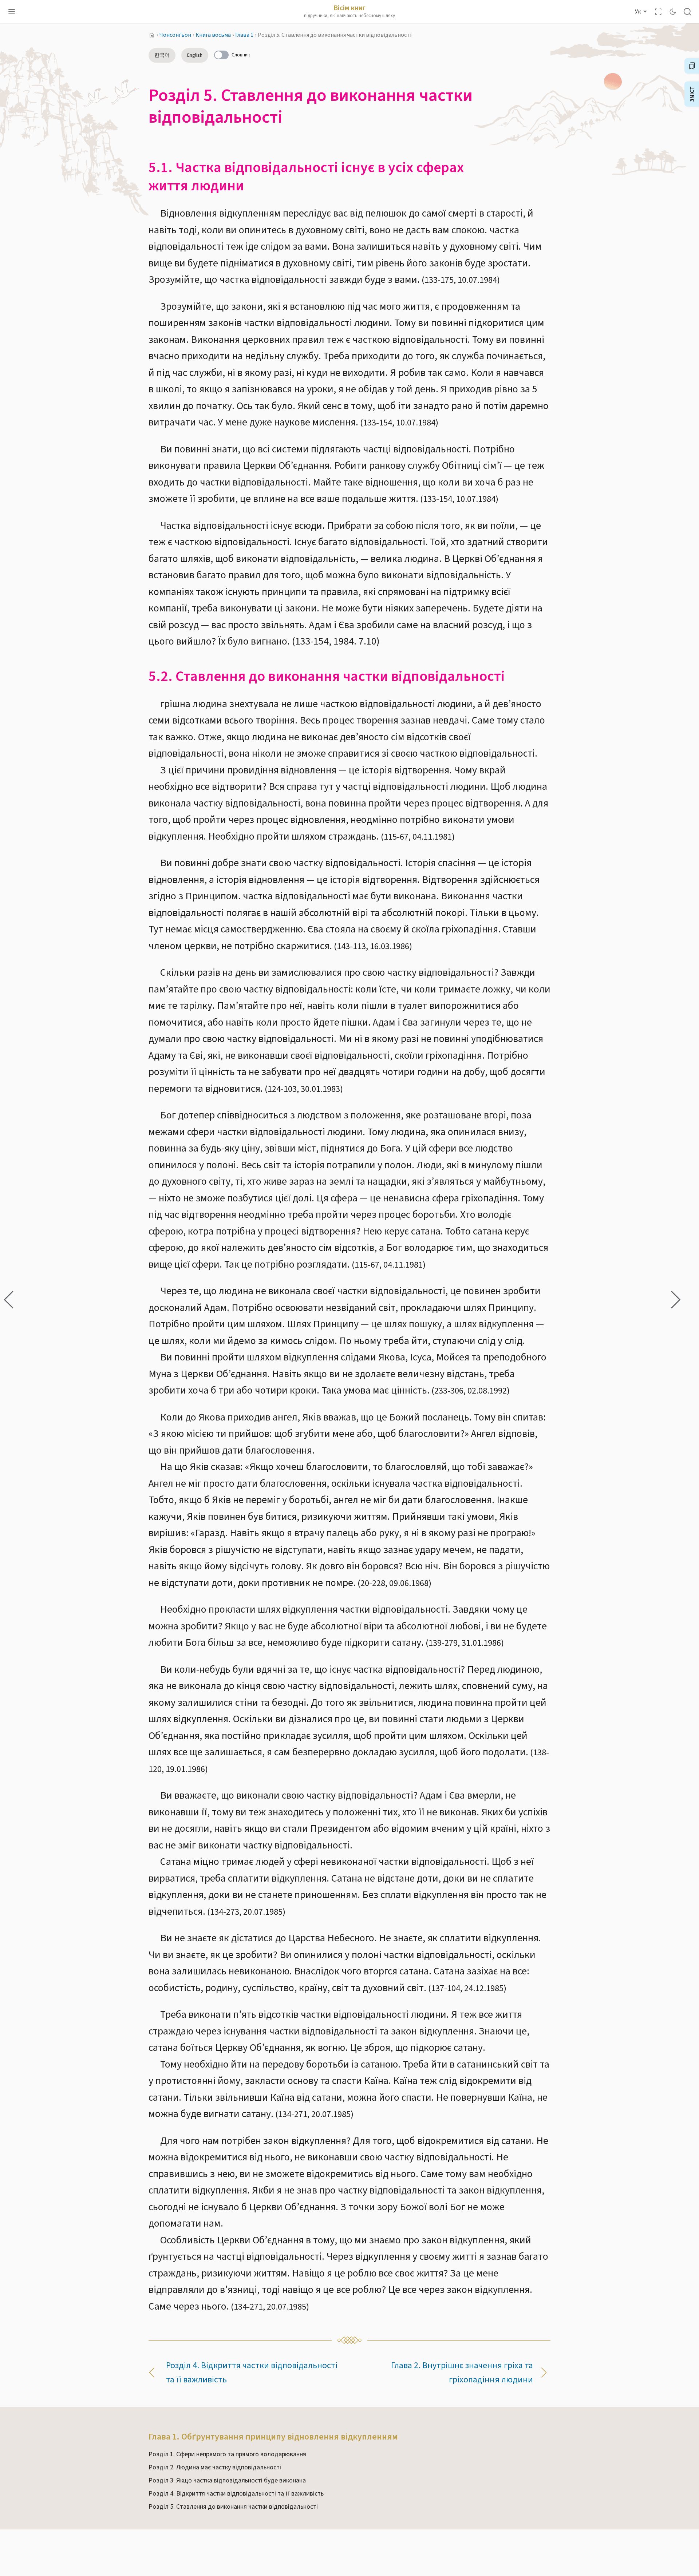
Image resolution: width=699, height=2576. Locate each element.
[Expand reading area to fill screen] (658, 12)
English (195, 55)
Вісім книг (349, 8)
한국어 (162, 55)
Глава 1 (244, 35)
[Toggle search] (687, 12)
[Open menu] (12, 12)
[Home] (152, 35)
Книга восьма (213, 35)
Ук (638, 12)
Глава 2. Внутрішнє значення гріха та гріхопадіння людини (462, 2373)
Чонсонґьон (175, 35)
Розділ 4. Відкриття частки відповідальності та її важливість (252, 2373)
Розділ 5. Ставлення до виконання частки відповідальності (233, 2507)
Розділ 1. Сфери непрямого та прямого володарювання (227, 2454)
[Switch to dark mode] (673, 12)
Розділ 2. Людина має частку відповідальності (215, 2467)
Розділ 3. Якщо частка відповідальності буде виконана (227, 2480)
